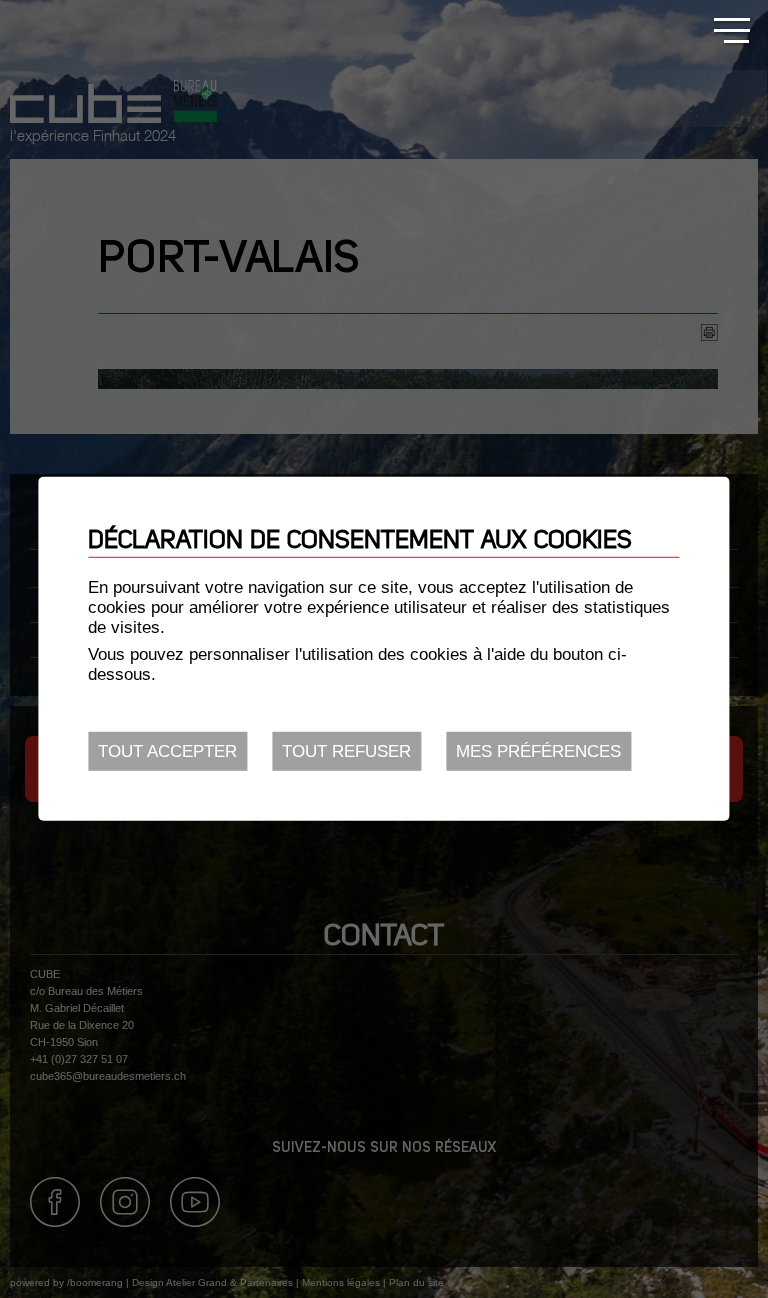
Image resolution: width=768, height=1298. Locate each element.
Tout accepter (167, 751)
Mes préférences (538, 751)
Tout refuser (346, 751)
